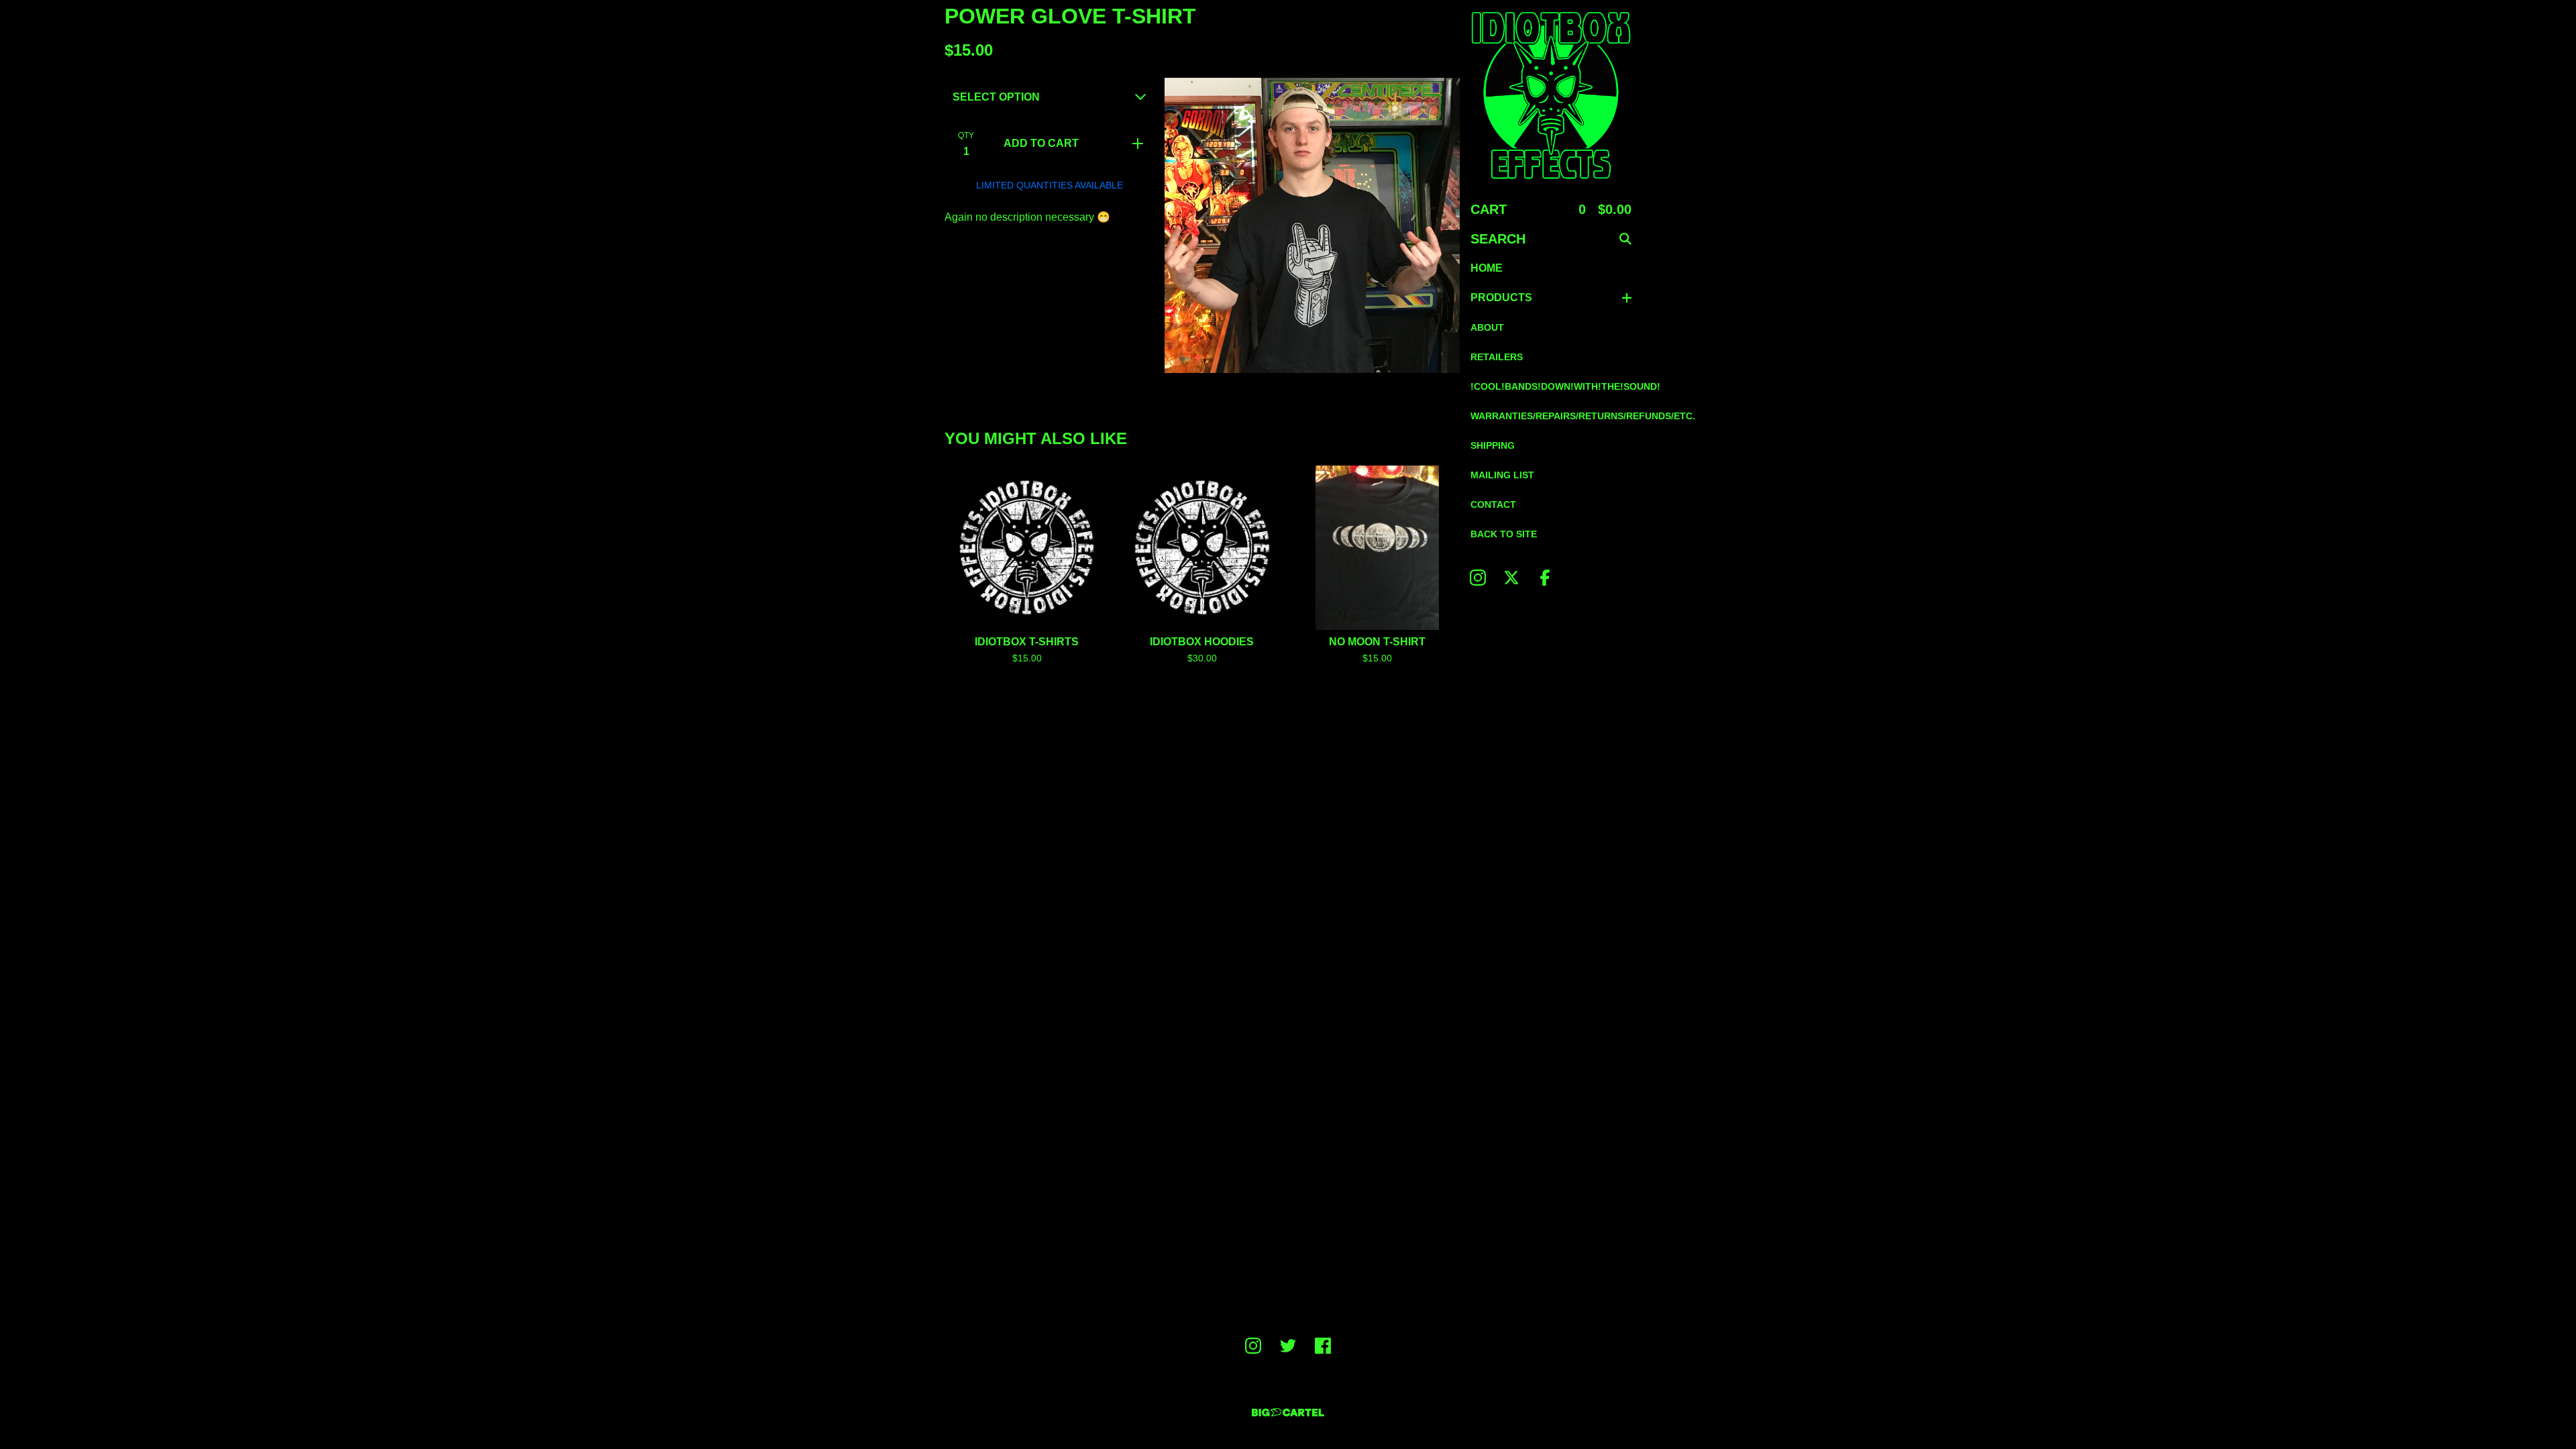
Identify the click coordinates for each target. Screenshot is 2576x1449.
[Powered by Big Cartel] (1288, 1412)
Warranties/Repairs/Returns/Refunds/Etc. (1551, 416)
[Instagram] (1478, 578)
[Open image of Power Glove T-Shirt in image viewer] (1312, 225)
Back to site (1504, 534)
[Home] (1551, 95)
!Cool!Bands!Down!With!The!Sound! (1551, 386)
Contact (1493, 504)
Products (1501, 298)
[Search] (1625, 239)
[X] (1511, 578)
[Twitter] (1288, 1346)
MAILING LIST (1502, 475)
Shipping (1493, 445)
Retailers (1497, 357)
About (1487, 327)
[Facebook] (1545, 578)
